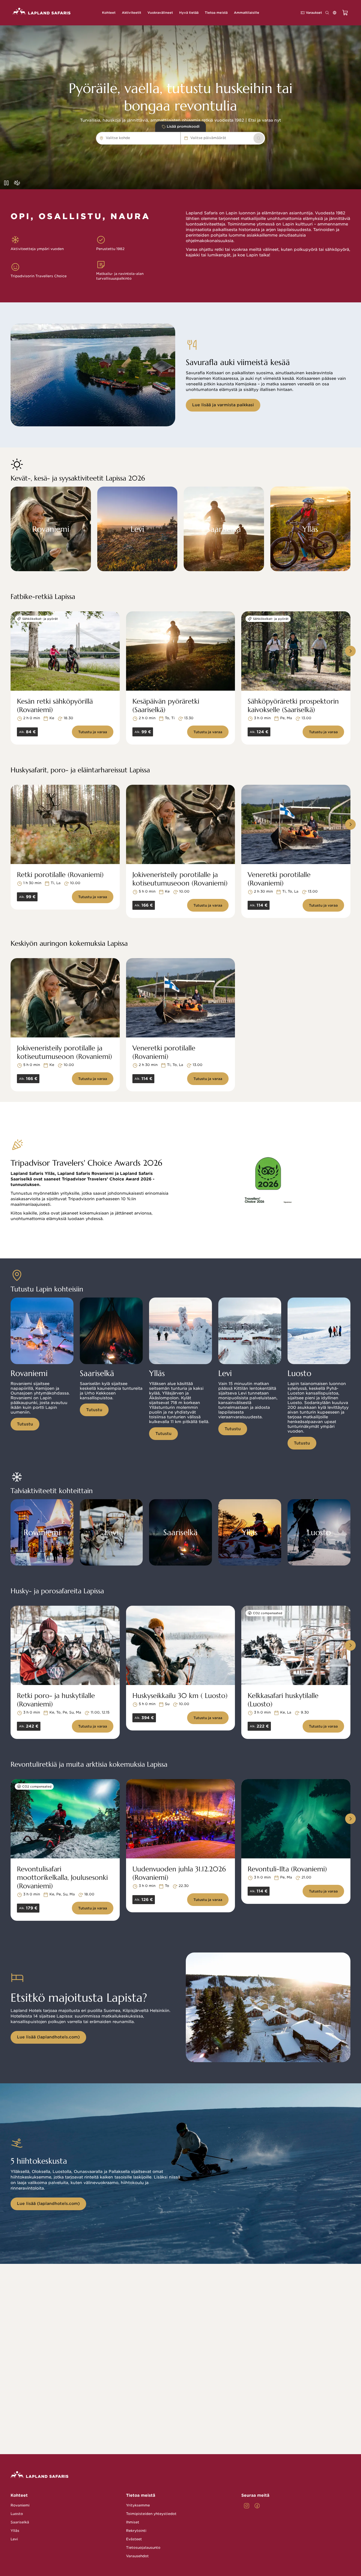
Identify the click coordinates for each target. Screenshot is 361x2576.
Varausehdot (137, 2556)
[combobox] (133, 138)
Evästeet (134, 2539)
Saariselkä (20, 2522)
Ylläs (15, 2531)
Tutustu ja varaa (93, 732)
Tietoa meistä (141, 2495)
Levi (14, 2539)
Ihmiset (133, 2522)
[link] (259, 138)
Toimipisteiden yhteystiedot (151, 2514)
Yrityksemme (138, 2505)
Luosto (17, 2514)
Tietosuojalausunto (143, 2548)
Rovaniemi (20, 2505)
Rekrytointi (136, 2531)
